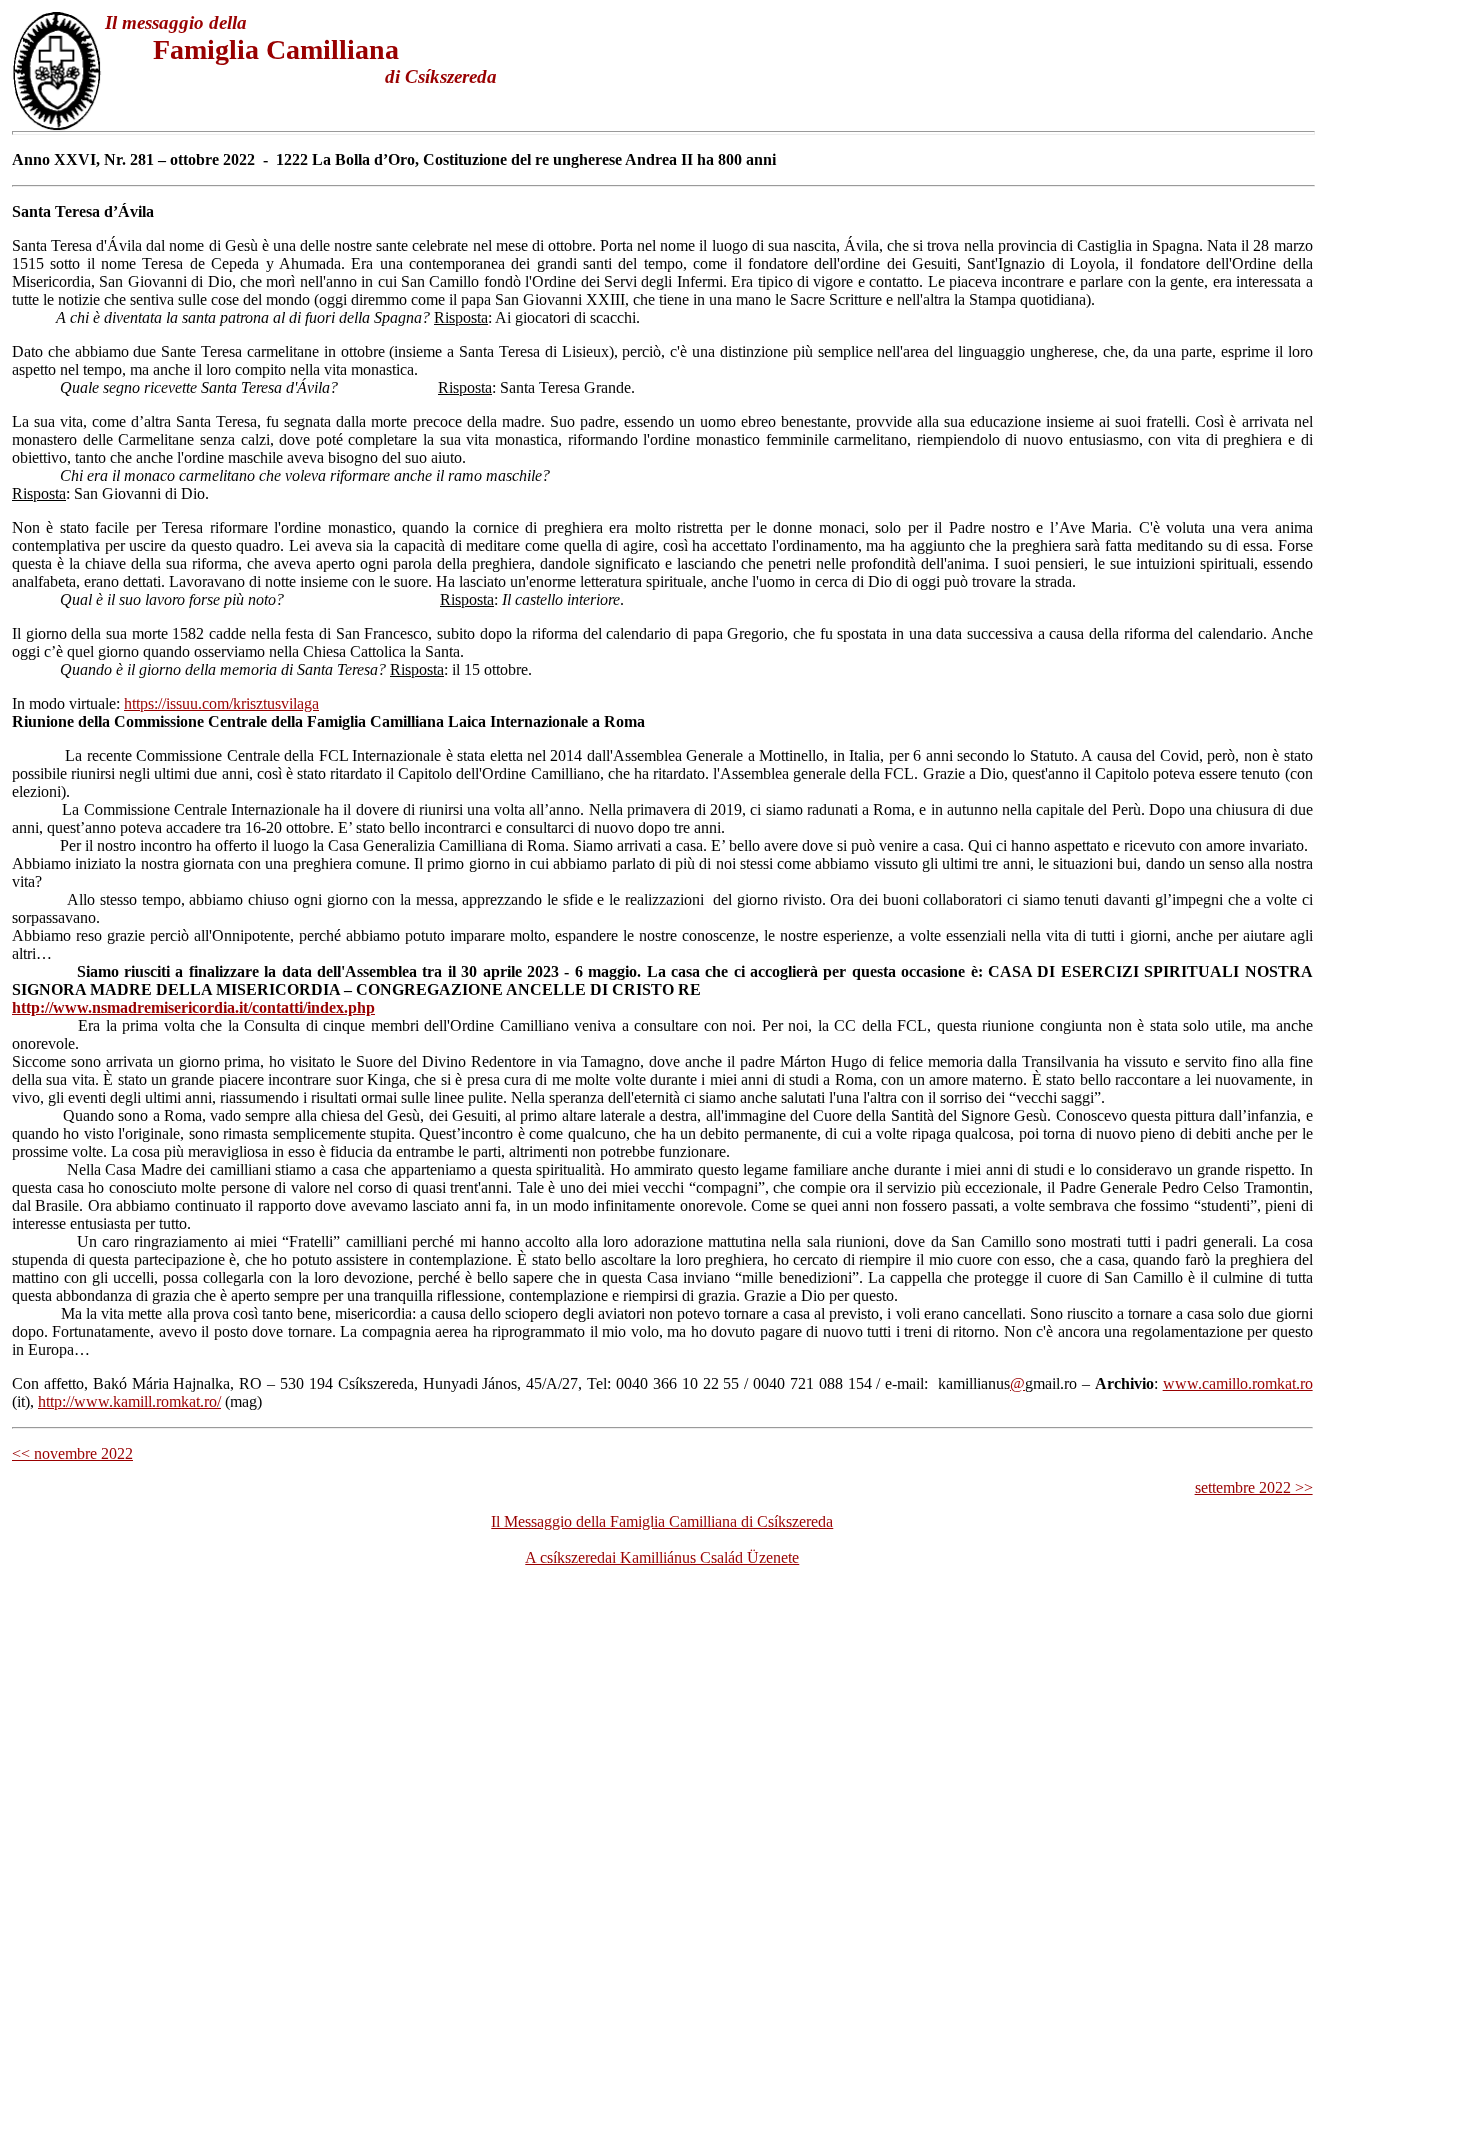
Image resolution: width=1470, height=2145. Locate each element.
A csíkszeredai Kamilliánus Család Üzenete (662, 1557)
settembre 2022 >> (1254, 1487)
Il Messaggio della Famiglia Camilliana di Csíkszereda (662, 1521)
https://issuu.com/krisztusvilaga (221, 703)
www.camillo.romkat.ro (1238, 1383)
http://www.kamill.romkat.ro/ (129, 1401)
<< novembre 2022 (72, 1453)
